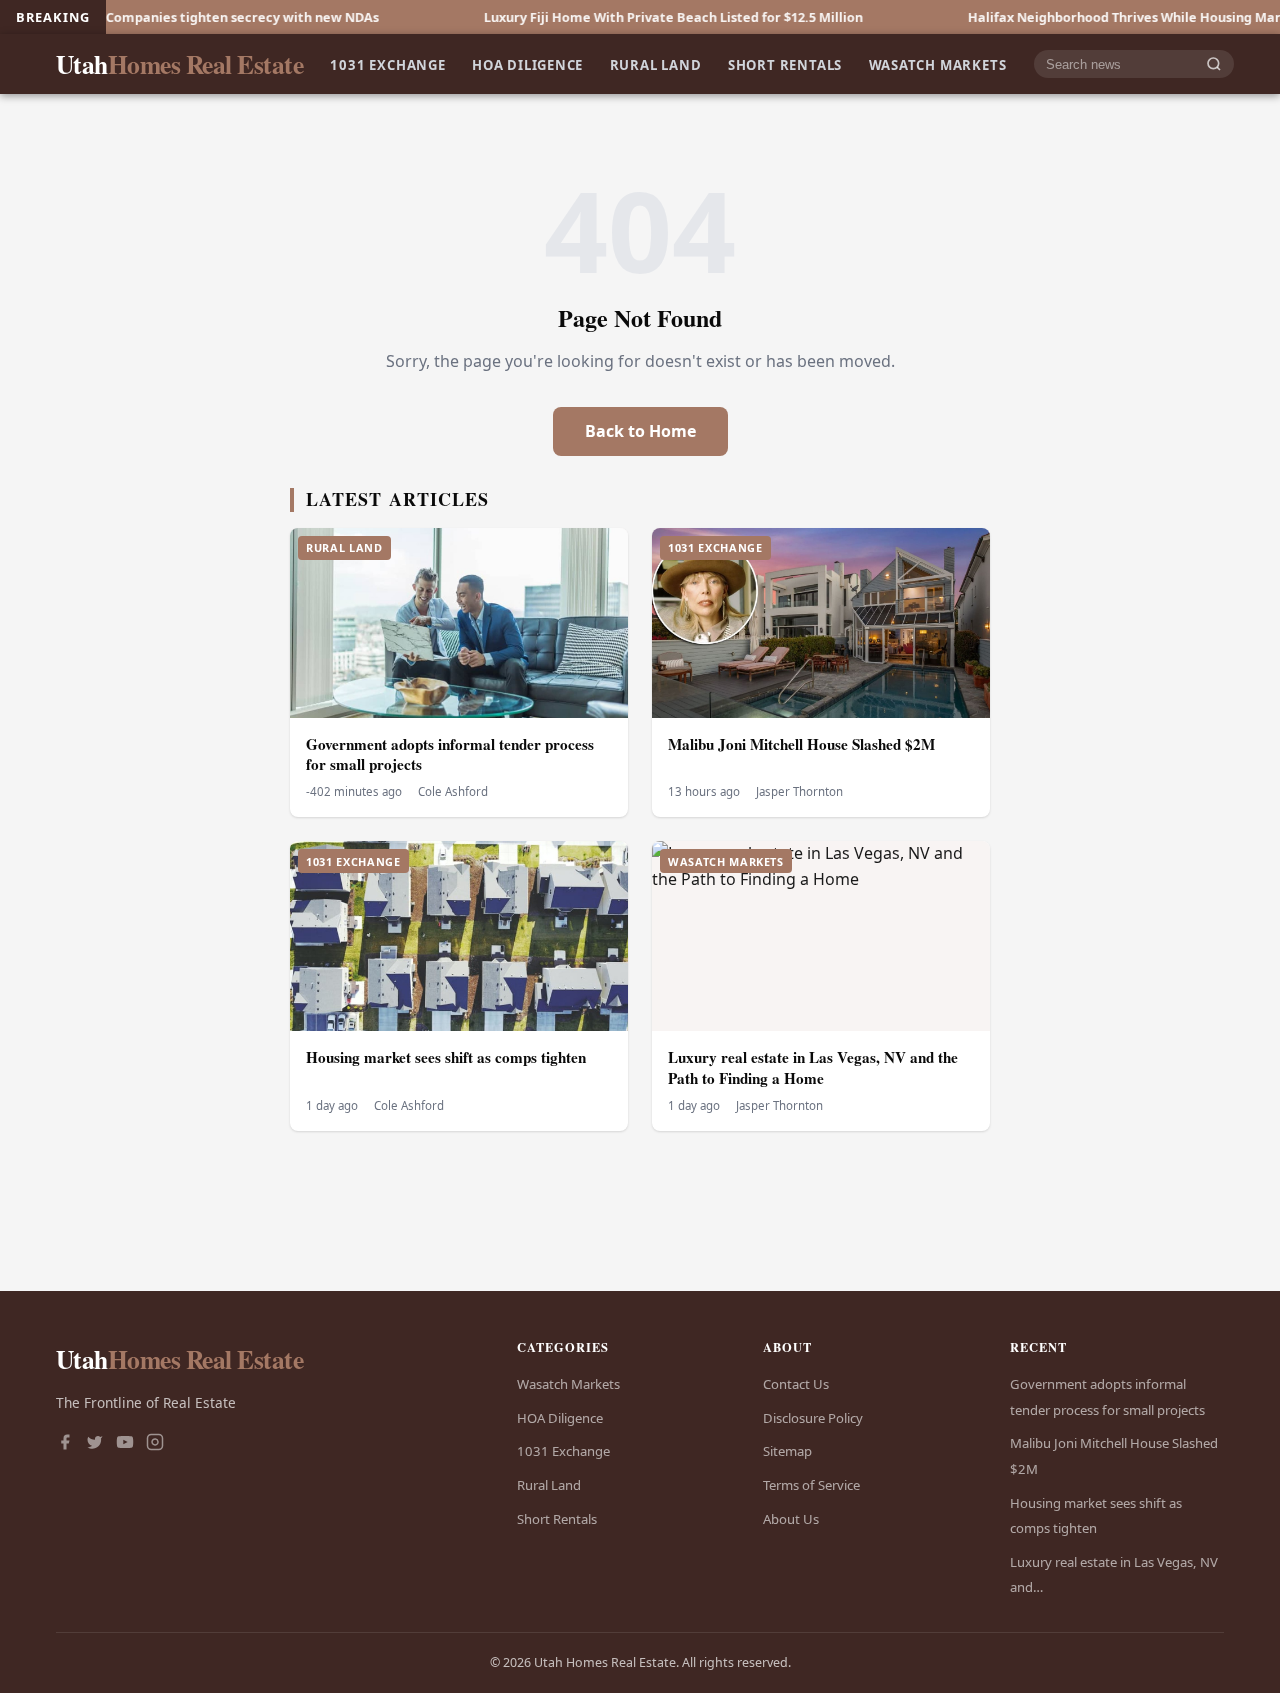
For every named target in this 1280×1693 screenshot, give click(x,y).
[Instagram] (155, 1444)
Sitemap (787, 1451)
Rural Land (656, 64)
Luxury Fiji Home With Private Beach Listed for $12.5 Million (618, 17)
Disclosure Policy (813, 1418)
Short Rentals (785, 64)
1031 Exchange (387, 64)
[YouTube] (125, 1444)
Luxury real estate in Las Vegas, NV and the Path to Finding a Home (813, 1067)
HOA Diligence (527, 64)
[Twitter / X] (95, 1444)
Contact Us (796, 1384)
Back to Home (640, 431)
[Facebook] (65, 1444)
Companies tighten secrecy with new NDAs (187, 17)
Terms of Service (811, 1485)
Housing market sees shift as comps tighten (446, 1057)
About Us (791, 1519)
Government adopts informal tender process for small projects (450, 754)
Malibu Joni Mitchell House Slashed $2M (801, 744)
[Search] (1214, 64)
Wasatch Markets (938, 64)
